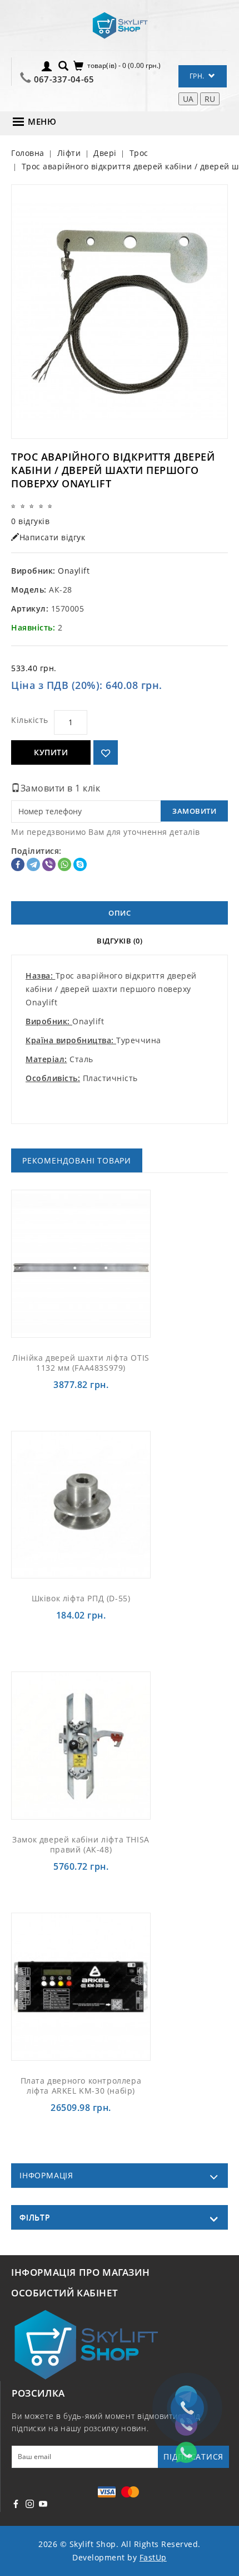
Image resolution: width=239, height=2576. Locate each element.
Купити (51, 752)
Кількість (30, 720)
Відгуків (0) (120, 941)
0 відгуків (30, 521)
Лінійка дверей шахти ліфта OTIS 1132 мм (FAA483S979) (81, 1363)
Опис (120, 913)
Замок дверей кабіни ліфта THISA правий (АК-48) (81, 1844)
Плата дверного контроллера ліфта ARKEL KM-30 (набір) (81, 2086)
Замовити (194, 811)
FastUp (153, 2557)
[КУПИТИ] (94, 1263)
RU (210, 99)
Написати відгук (53, 537)
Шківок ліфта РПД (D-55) (81, 1598)
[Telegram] (33, 864)
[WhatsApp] (64, 864)
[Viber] (49, 864)
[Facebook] (18, 864)
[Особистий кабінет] (47, 65)
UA (188, 99)
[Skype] (80, 864)
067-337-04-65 (64, 79)
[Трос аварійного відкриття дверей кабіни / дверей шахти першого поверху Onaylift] (120, 312)
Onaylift (74, 571)
